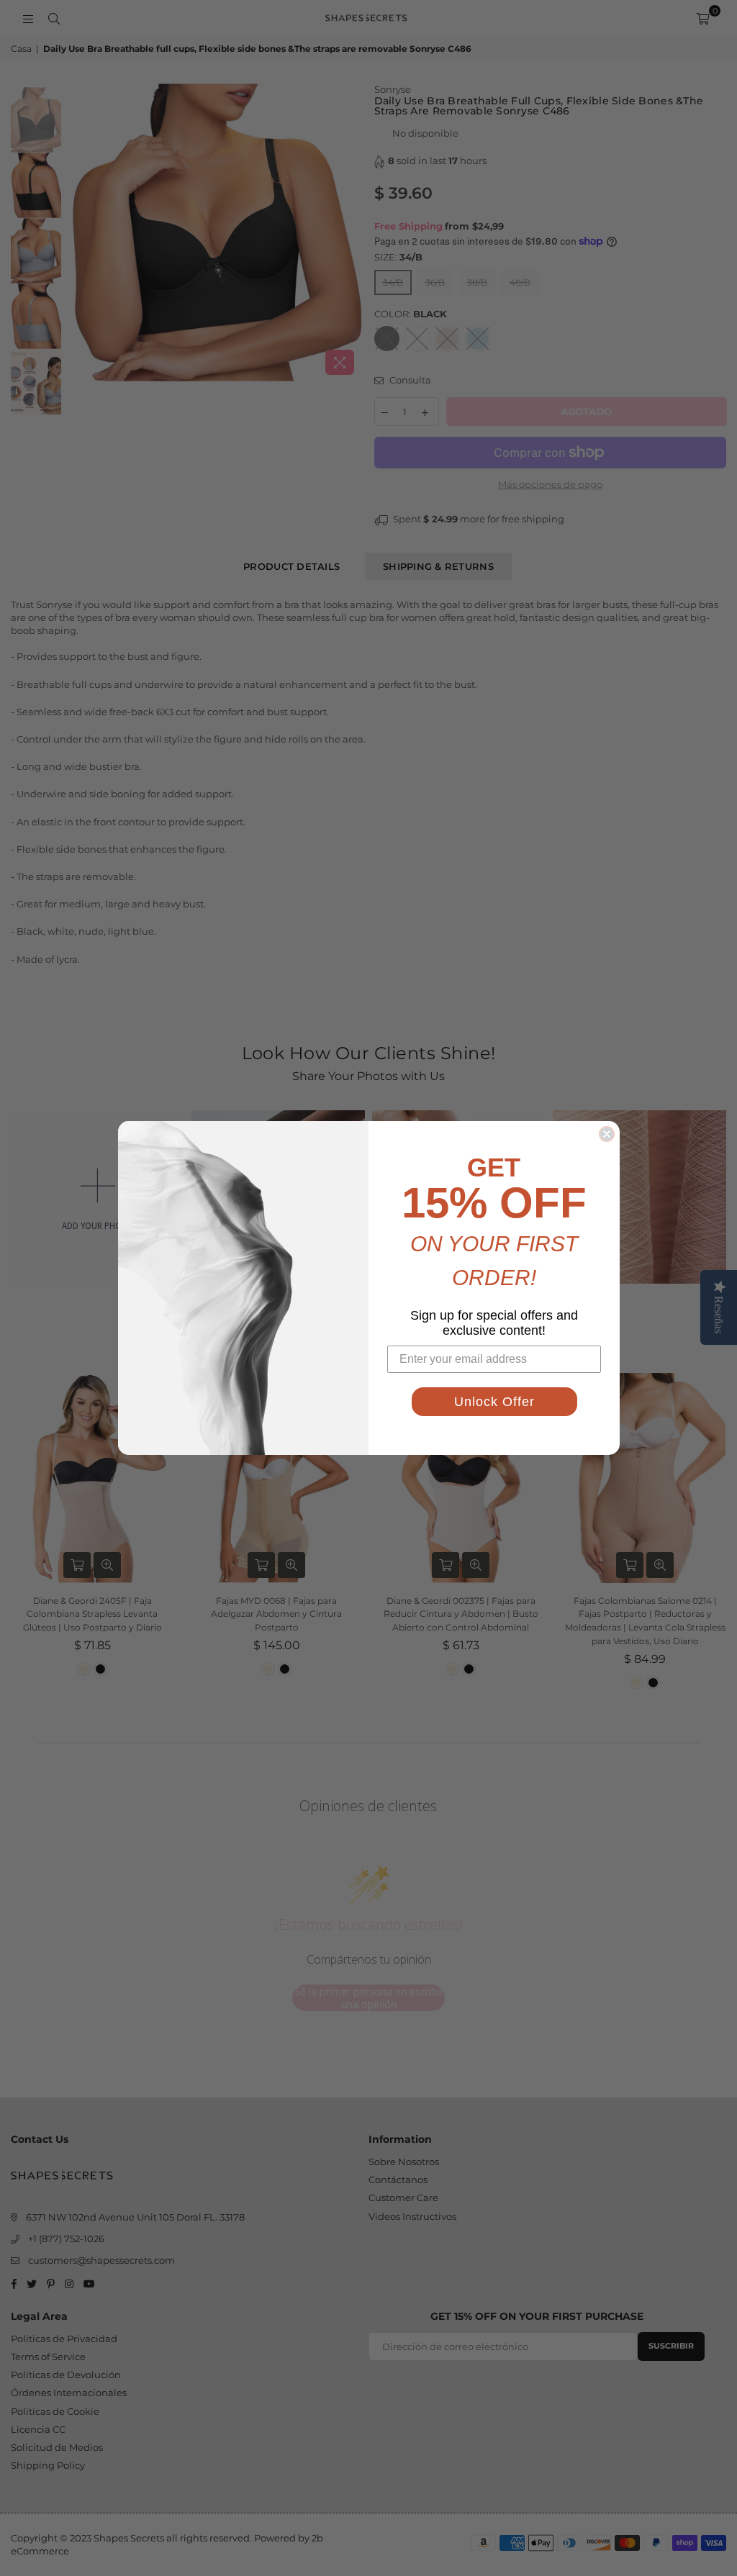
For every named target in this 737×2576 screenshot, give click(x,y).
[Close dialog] (607, 1134)
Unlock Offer (494, 1402)
